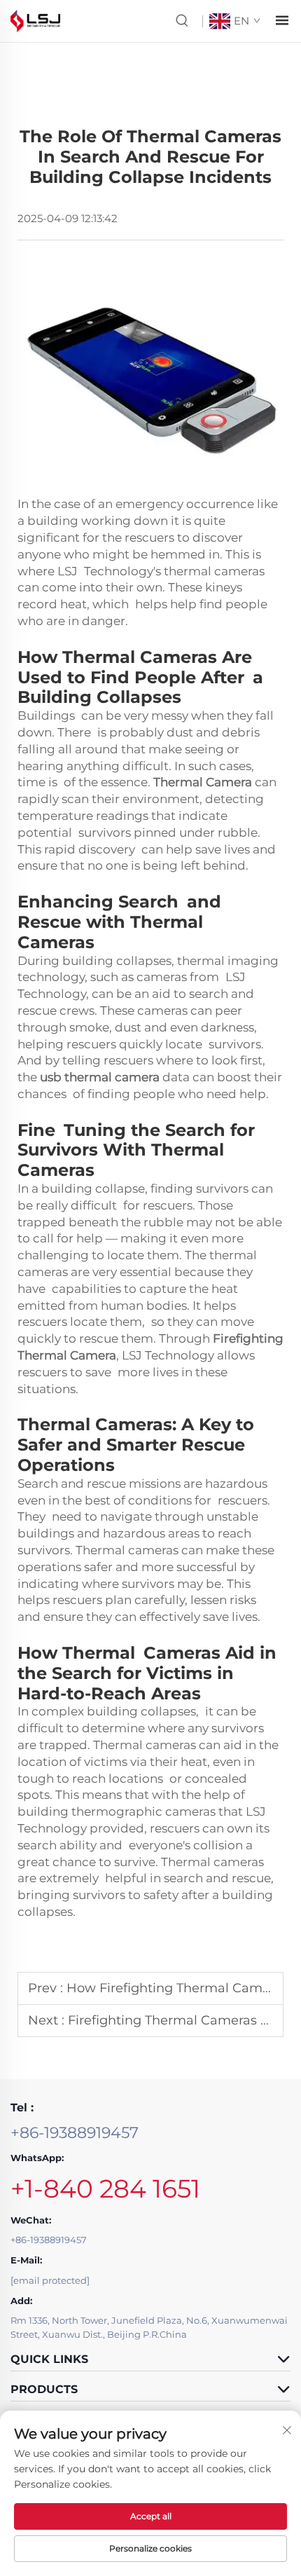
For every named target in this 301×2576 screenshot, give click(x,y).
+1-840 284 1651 (105, 2188)
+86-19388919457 (75, 2133)
